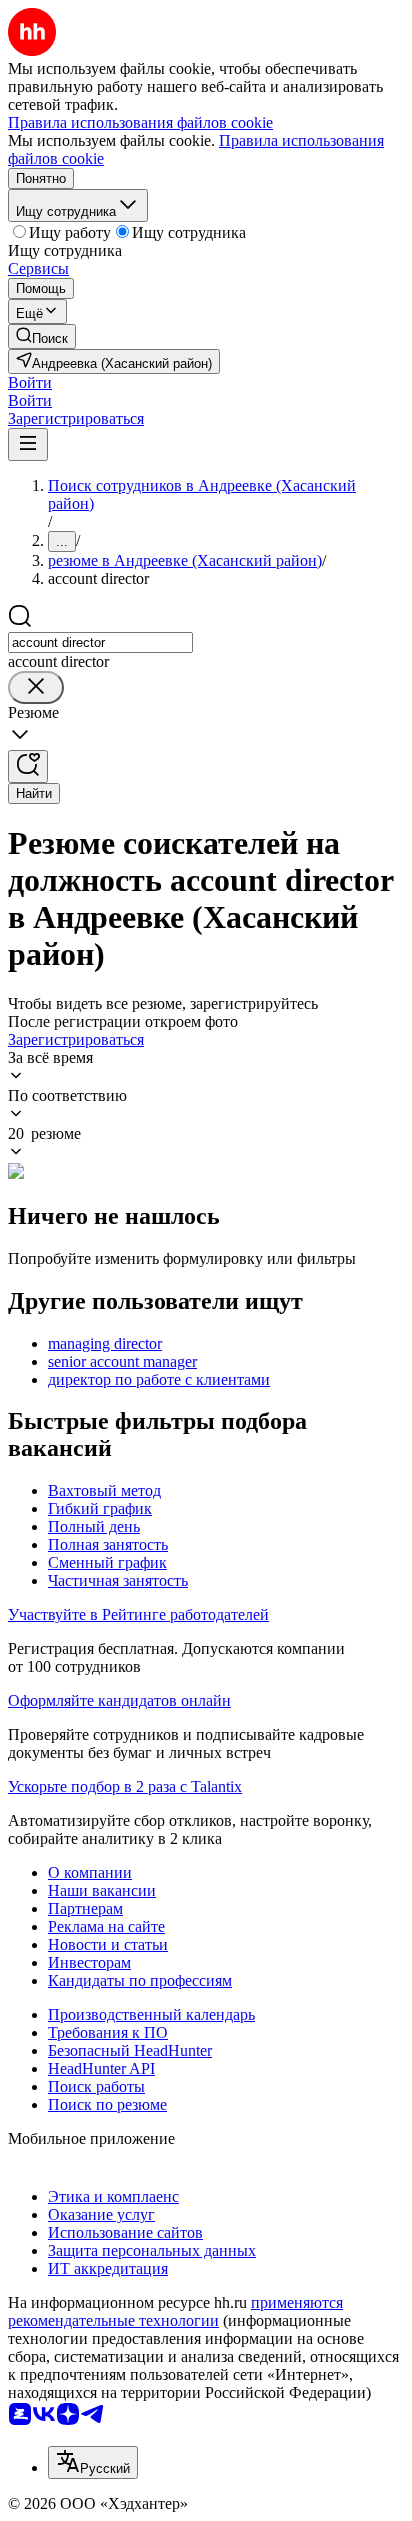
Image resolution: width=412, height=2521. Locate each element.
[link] (42, 336)
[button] (30, 382)
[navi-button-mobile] (28, 444)
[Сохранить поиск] (28, 766)
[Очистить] (36, 687)
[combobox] (100, 642)
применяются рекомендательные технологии (175, 2311)
